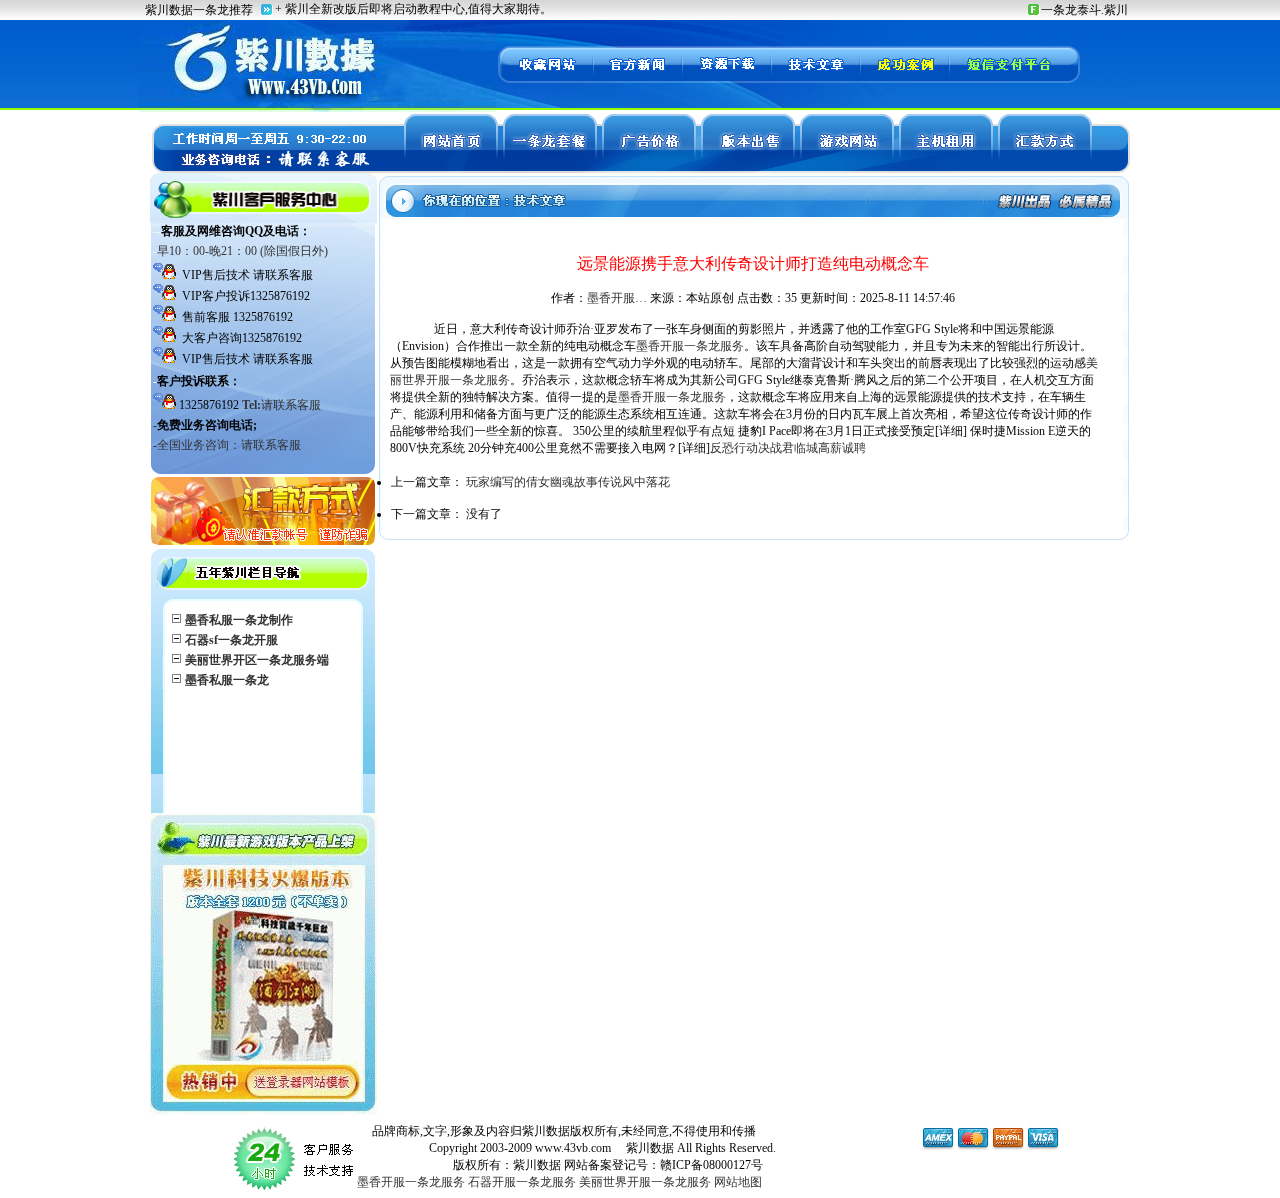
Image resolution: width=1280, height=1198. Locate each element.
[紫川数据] (545, 80)
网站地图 (738, 1182)
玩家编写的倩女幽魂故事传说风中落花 (568, 482)
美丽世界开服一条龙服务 (645, 1182)
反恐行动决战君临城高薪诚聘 (788, 448)
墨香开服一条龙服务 (690, 346)
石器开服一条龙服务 (522, 1182)
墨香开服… (617, 298)
